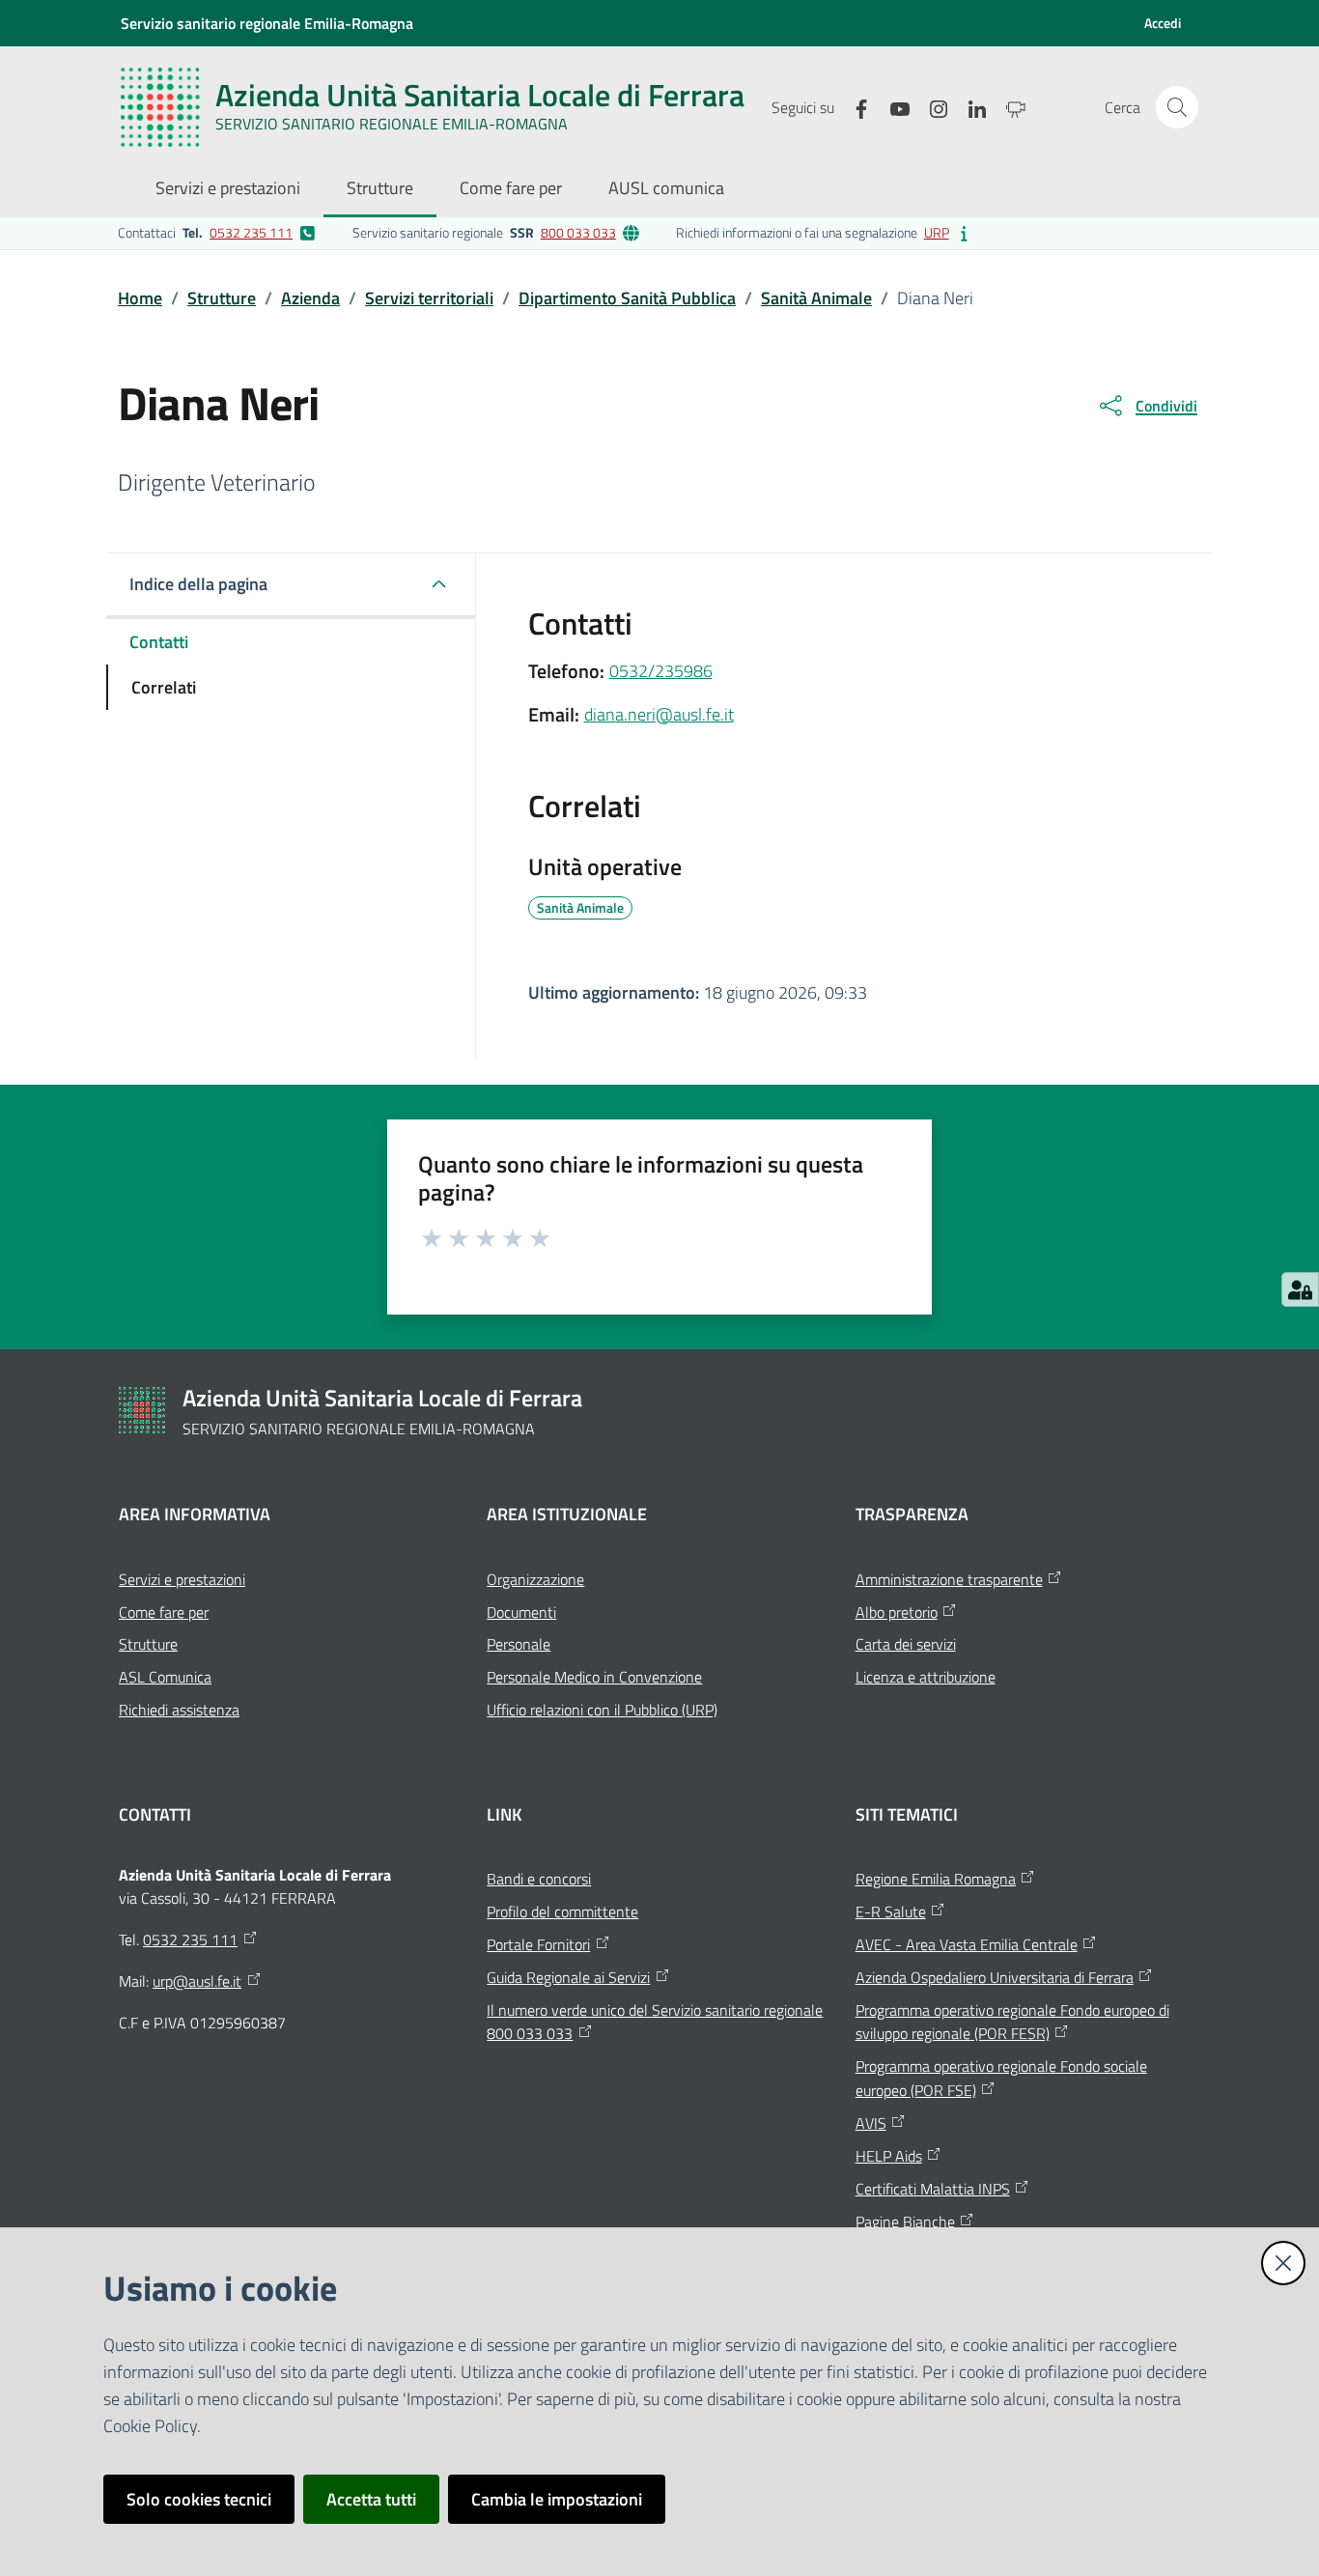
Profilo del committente (562, 1911)
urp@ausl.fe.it (197, 1981)
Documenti (521, 1612)
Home (140, 298)
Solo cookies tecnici (199, 2499)
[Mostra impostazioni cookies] (1300, 1289)
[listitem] (217, 233)
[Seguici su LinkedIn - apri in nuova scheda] (969, 107)
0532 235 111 (251, 232)
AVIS (871, 2123)
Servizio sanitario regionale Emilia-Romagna (267, 23)
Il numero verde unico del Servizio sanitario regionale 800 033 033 (655, 2022)
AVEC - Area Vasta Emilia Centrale (967, 1944)
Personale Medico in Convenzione (594, 1677)
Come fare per (164, 1612)
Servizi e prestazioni (182, 1579)
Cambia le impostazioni (557, 2499)
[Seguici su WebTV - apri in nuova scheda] (1008, 107)
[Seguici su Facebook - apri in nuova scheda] (854, 107)
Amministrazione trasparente (949, 1579)
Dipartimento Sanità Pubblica (627, 298)
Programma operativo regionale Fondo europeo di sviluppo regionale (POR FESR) (1012, 2022)
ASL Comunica (165, 1677)
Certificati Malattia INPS (933, 2189)
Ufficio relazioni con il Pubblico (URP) (602, 1710)
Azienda (310, 298)
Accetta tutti (371, 2499)
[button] (1177, 107)
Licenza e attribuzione (926, 1677)
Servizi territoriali (429, 298)
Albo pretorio (897, 1612)
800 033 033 (578, 232)
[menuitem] (228, 190)
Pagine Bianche (905, 2222)
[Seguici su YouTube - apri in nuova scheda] (892, 107)
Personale (519, 1644)
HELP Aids (889, 2156)
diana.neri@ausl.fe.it (659, 714)
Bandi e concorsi (539, 1879)
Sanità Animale (816, 298)
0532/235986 (661, 671)
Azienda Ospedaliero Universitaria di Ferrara (995, 1977)
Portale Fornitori (538, 1944)
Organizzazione (535, 1579)
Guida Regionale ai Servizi (568, 1977)
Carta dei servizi (906, 1644)
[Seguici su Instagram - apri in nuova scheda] (931, 107)
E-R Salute (891, 1911)
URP (937, 232)
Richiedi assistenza (179, 1710)
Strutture (222, 298)
